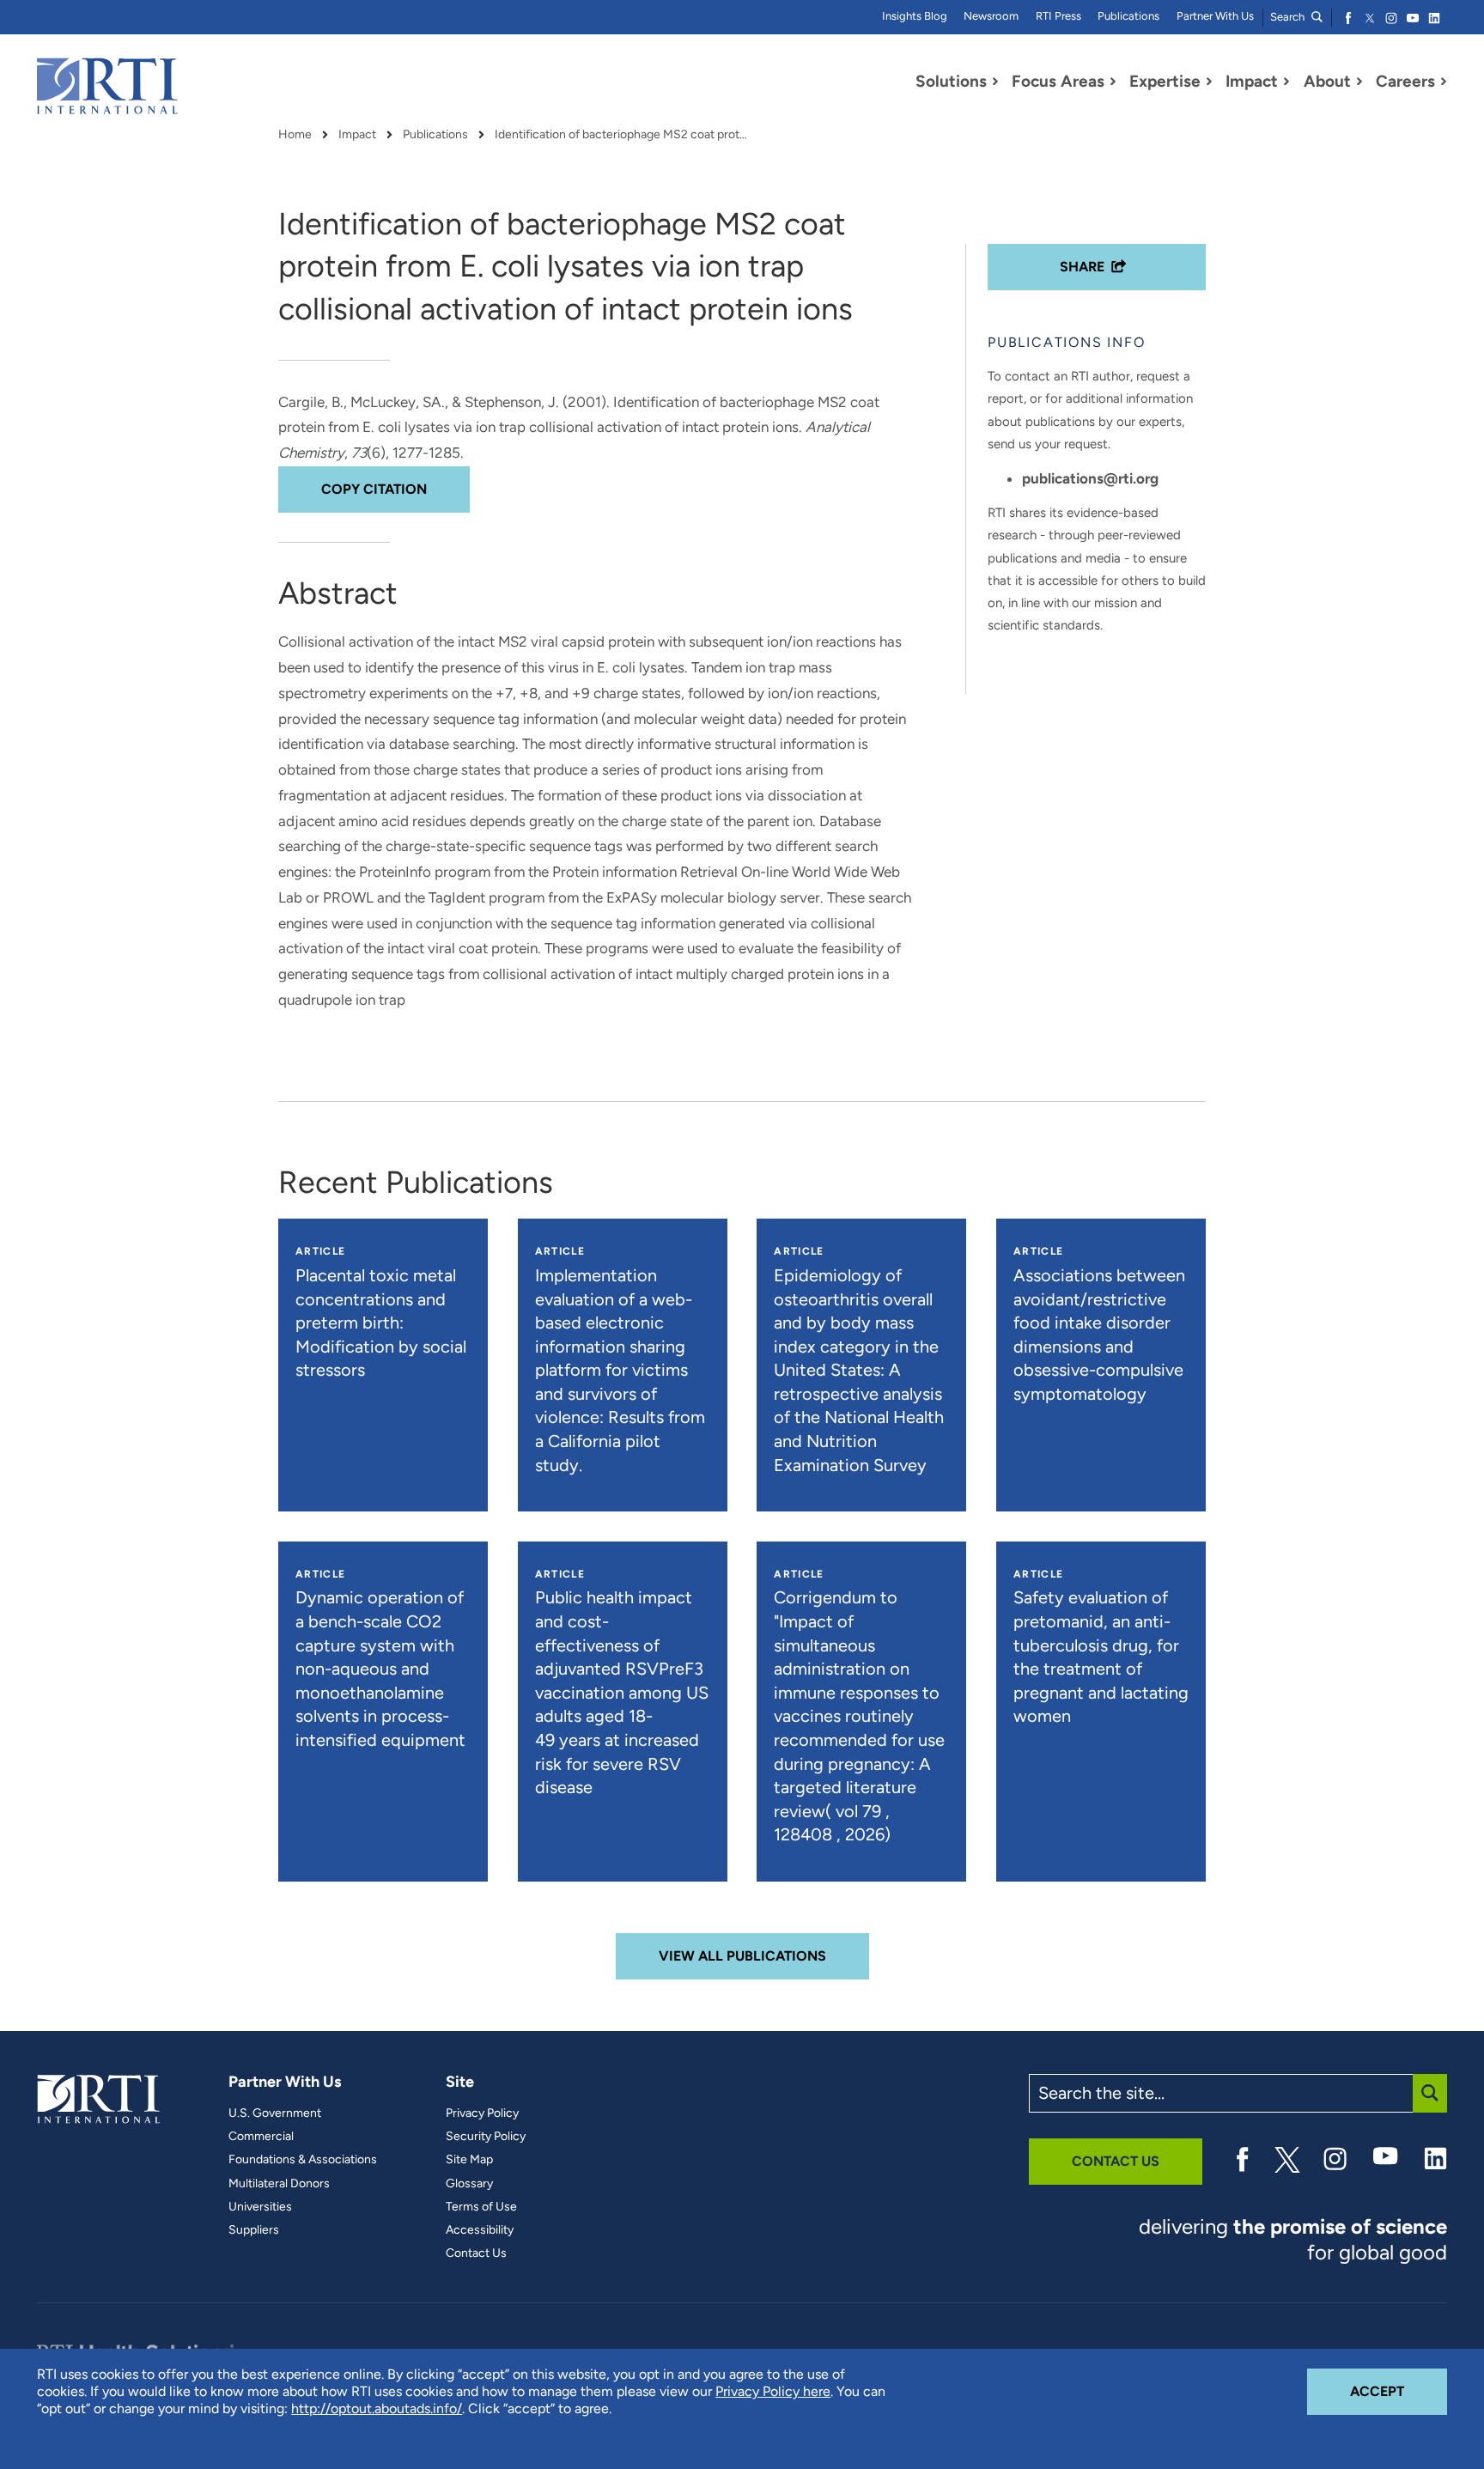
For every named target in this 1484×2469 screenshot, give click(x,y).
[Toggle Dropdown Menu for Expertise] (1209, 82)
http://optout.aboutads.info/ (377, 2408)
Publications (1128, 16)
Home (295, 135)
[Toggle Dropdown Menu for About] (1359, 82)
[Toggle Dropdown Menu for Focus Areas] (1113, 82)
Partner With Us (1215, 16)
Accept (1399, 2391)
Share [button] (1082, 267)
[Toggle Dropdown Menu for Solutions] (995, 82)
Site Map (469, 2160)
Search (1289, 17)
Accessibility (480, 2230)
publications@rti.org (1090, 478)
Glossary (469, 2184)
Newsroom (991, 16)
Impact (357, 135)
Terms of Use (481, 2207)
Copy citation (374, 489)
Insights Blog (915, 16)
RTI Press (1058, 16)
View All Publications (742, 1956)
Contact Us (476, 2253)
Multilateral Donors (279, 2184)
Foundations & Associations (303, 2160)
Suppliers (254, 2230)
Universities (260, 2207)
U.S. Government (275, 2113)
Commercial (261, 2137)
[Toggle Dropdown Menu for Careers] (1444, 82)
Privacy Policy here (773, 2391)
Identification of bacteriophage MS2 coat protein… (623, 135)
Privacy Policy (482, 2113)
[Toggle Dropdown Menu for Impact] (1286, 82)
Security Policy (486, 2137)
